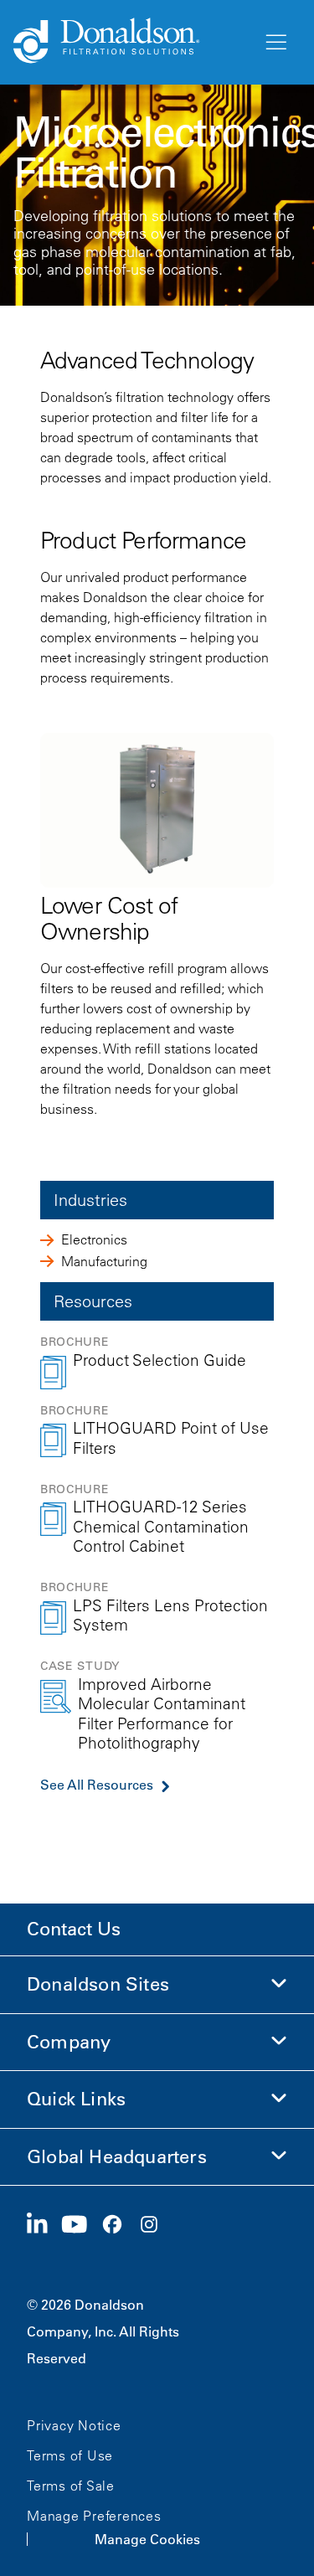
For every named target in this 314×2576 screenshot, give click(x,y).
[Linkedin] (44, 2225)
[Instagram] (156, 2225)
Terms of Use (70, 2455)
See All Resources (97, 1785)
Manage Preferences (94, 2516)
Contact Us (74, 1929)
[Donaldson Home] (131, 42)
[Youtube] (81, 2225)
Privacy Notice (74, 2425)
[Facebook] (119, 2225)
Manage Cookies (147, 2539)
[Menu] (275, 43)
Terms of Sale (71, 2486)
